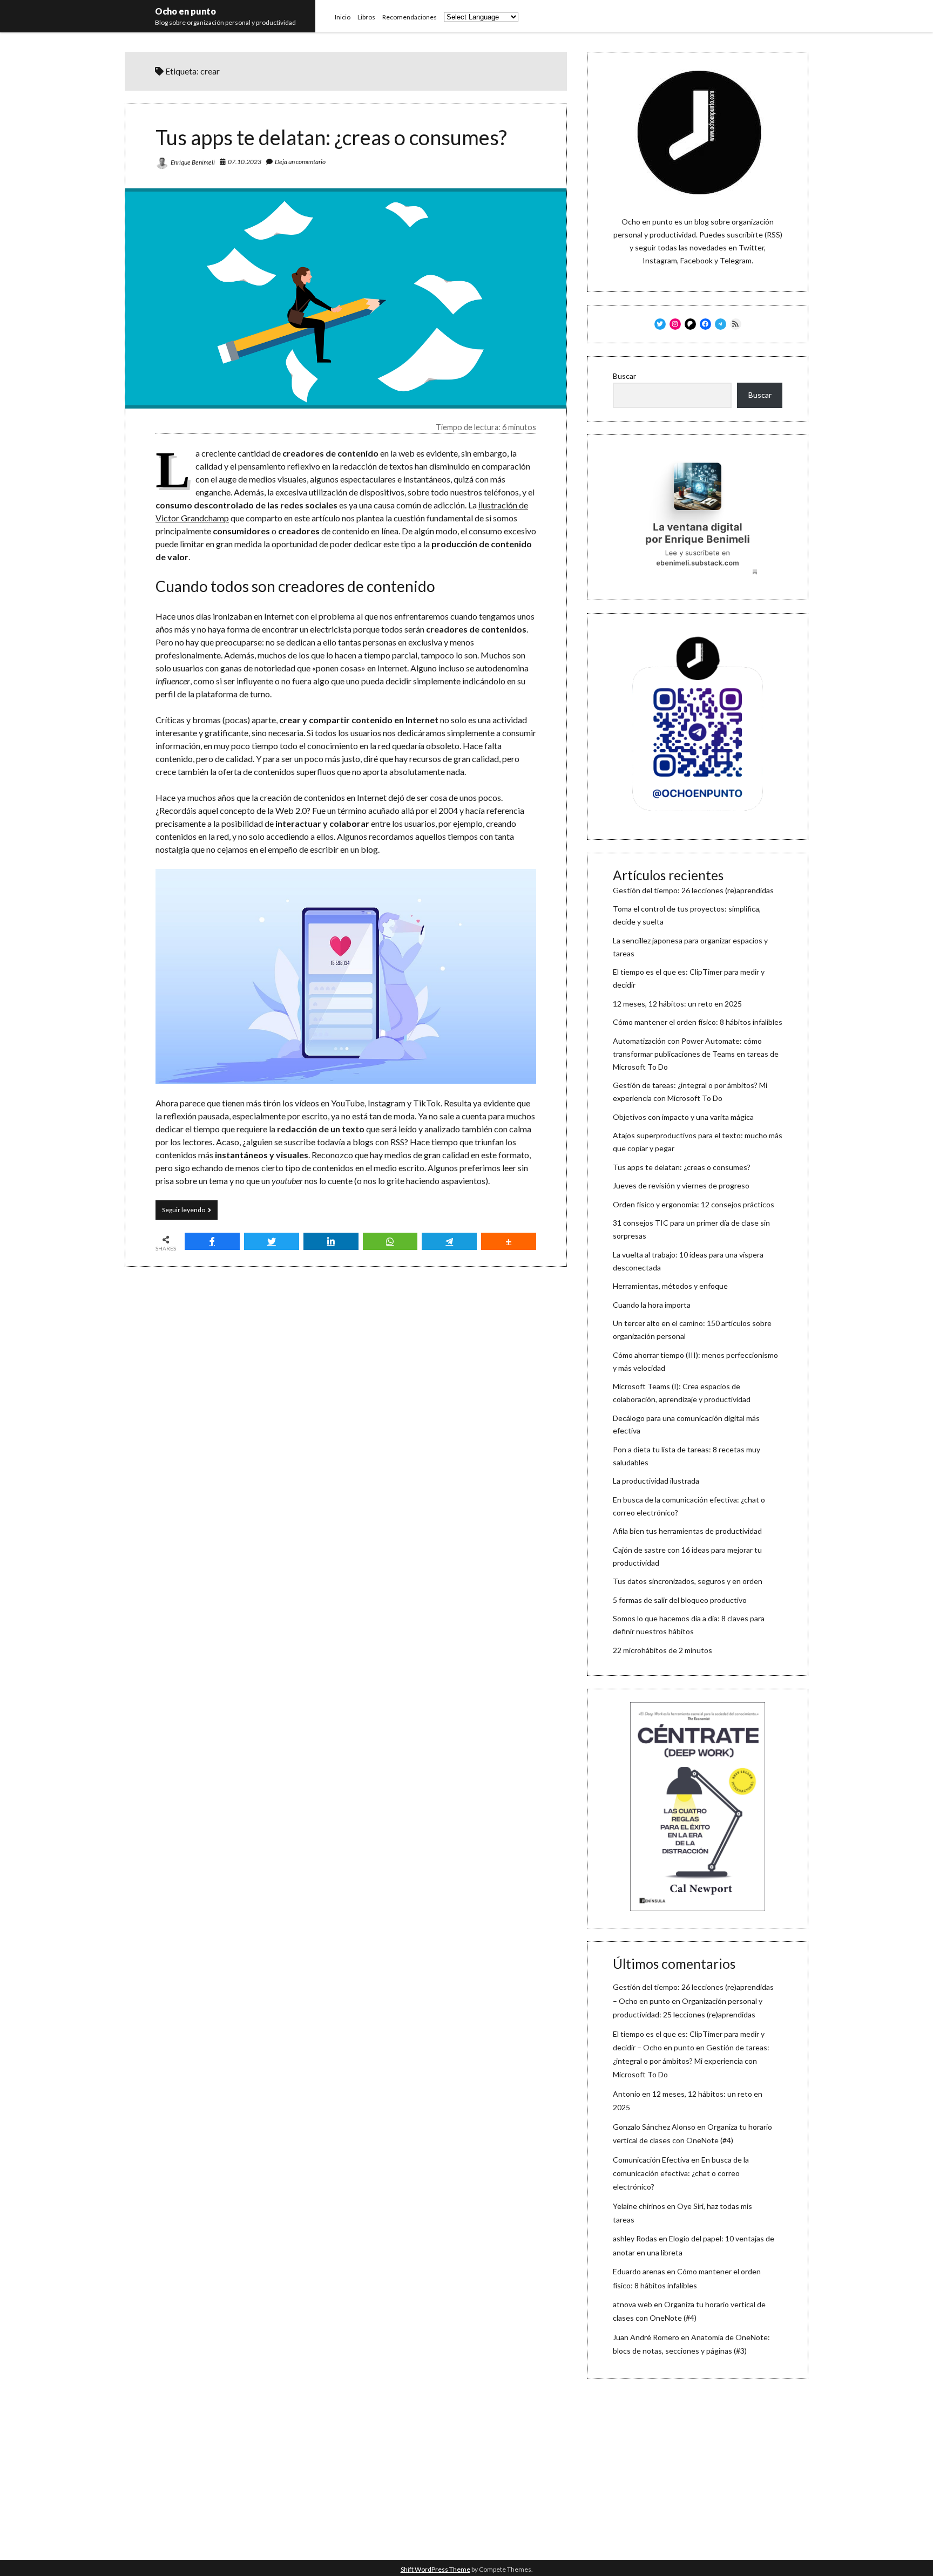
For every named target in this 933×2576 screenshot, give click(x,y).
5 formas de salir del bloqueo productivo (680, 1600)
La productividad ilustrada (656, 1481)
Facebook (697, 260)
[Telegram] (449, 1241)
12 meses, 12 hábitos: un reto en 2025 (677, 1004)
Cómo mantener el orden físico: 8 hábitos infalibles (698, 1022)
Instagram (660, 260)
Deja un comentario (300, 162)
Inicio (343, 17)
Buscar (624, 376)
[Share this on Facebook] (212, 1241)
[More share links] (509, 1241)
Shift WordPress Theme (435, 2569)
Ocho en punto (185, 11)
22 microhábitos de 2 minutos (662, 1650)
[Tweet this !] (272, 1241)
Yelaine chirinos (639, 2206)
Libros (366, 17)
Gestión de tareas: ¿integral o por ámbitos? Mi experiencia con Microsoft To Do (691, 2061)
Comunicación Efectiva (651, 2160)
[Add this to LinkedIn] (331, 1241)
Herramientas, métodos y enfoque (670, 1286)
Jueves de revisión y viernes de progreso (681, 1185)
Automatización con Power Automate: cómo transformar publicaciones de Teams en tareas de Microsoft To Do (696, 1054)
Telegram (736, 260)
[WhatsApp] (390, 1241)
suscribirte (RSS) (755, 235)
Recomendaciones (410, 17)
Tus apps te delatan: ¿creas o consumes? (331, 137)
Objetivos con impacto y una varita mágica (683, 1117)
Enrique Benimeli (193, 162)
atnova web (633, 2304)
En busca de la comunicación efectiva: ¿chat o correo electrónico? (681, 2173)
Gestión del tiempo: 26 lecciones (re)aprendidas (693, 890)
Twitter (751, 247)
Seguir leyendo (190, 1212)
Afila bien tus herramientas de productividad (687, 1531)
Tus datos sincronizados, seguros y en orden (688, 1581)
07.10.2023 (245, 162)
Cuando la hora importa (652, 1305)
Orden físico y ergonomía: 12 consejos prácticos (694, 1204)
